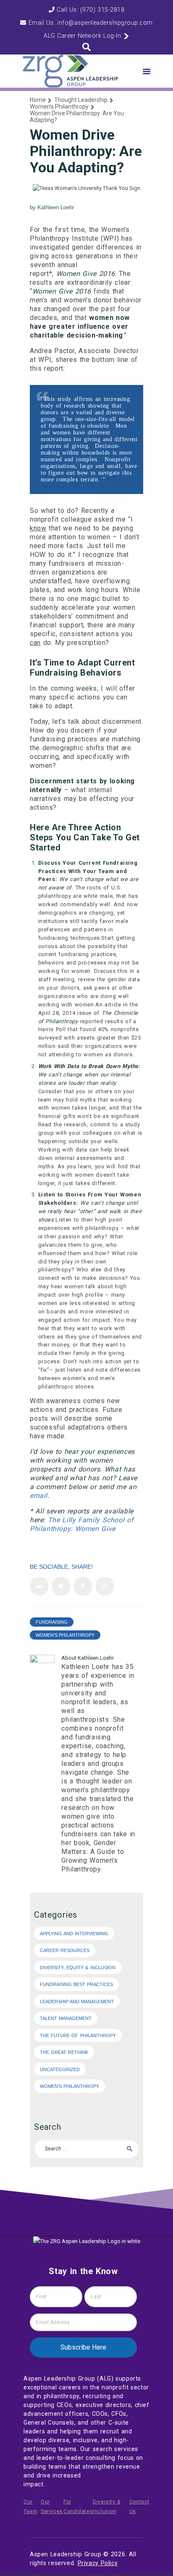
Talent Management (66, 2018)
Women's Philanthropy (59, 107)
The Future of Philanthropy (78, 2035)
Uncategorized (60, 2069)
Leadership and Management (77, 2002)
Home (38, 100)
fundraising (52, 1622)
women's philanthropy (65, 1635)
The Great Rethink (64, 2052)
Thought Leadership (81, 100)
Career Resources (65, 1950)
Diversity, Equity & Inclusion (78, 1968)
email (39, 1496)
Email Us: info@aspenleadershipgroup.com (90, 23)
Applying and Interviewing (74, 1934)
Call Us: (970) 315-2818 (89, 10)
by (52, 207)
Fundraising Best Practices (76, 1984)
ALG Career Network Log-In (83, 36)
